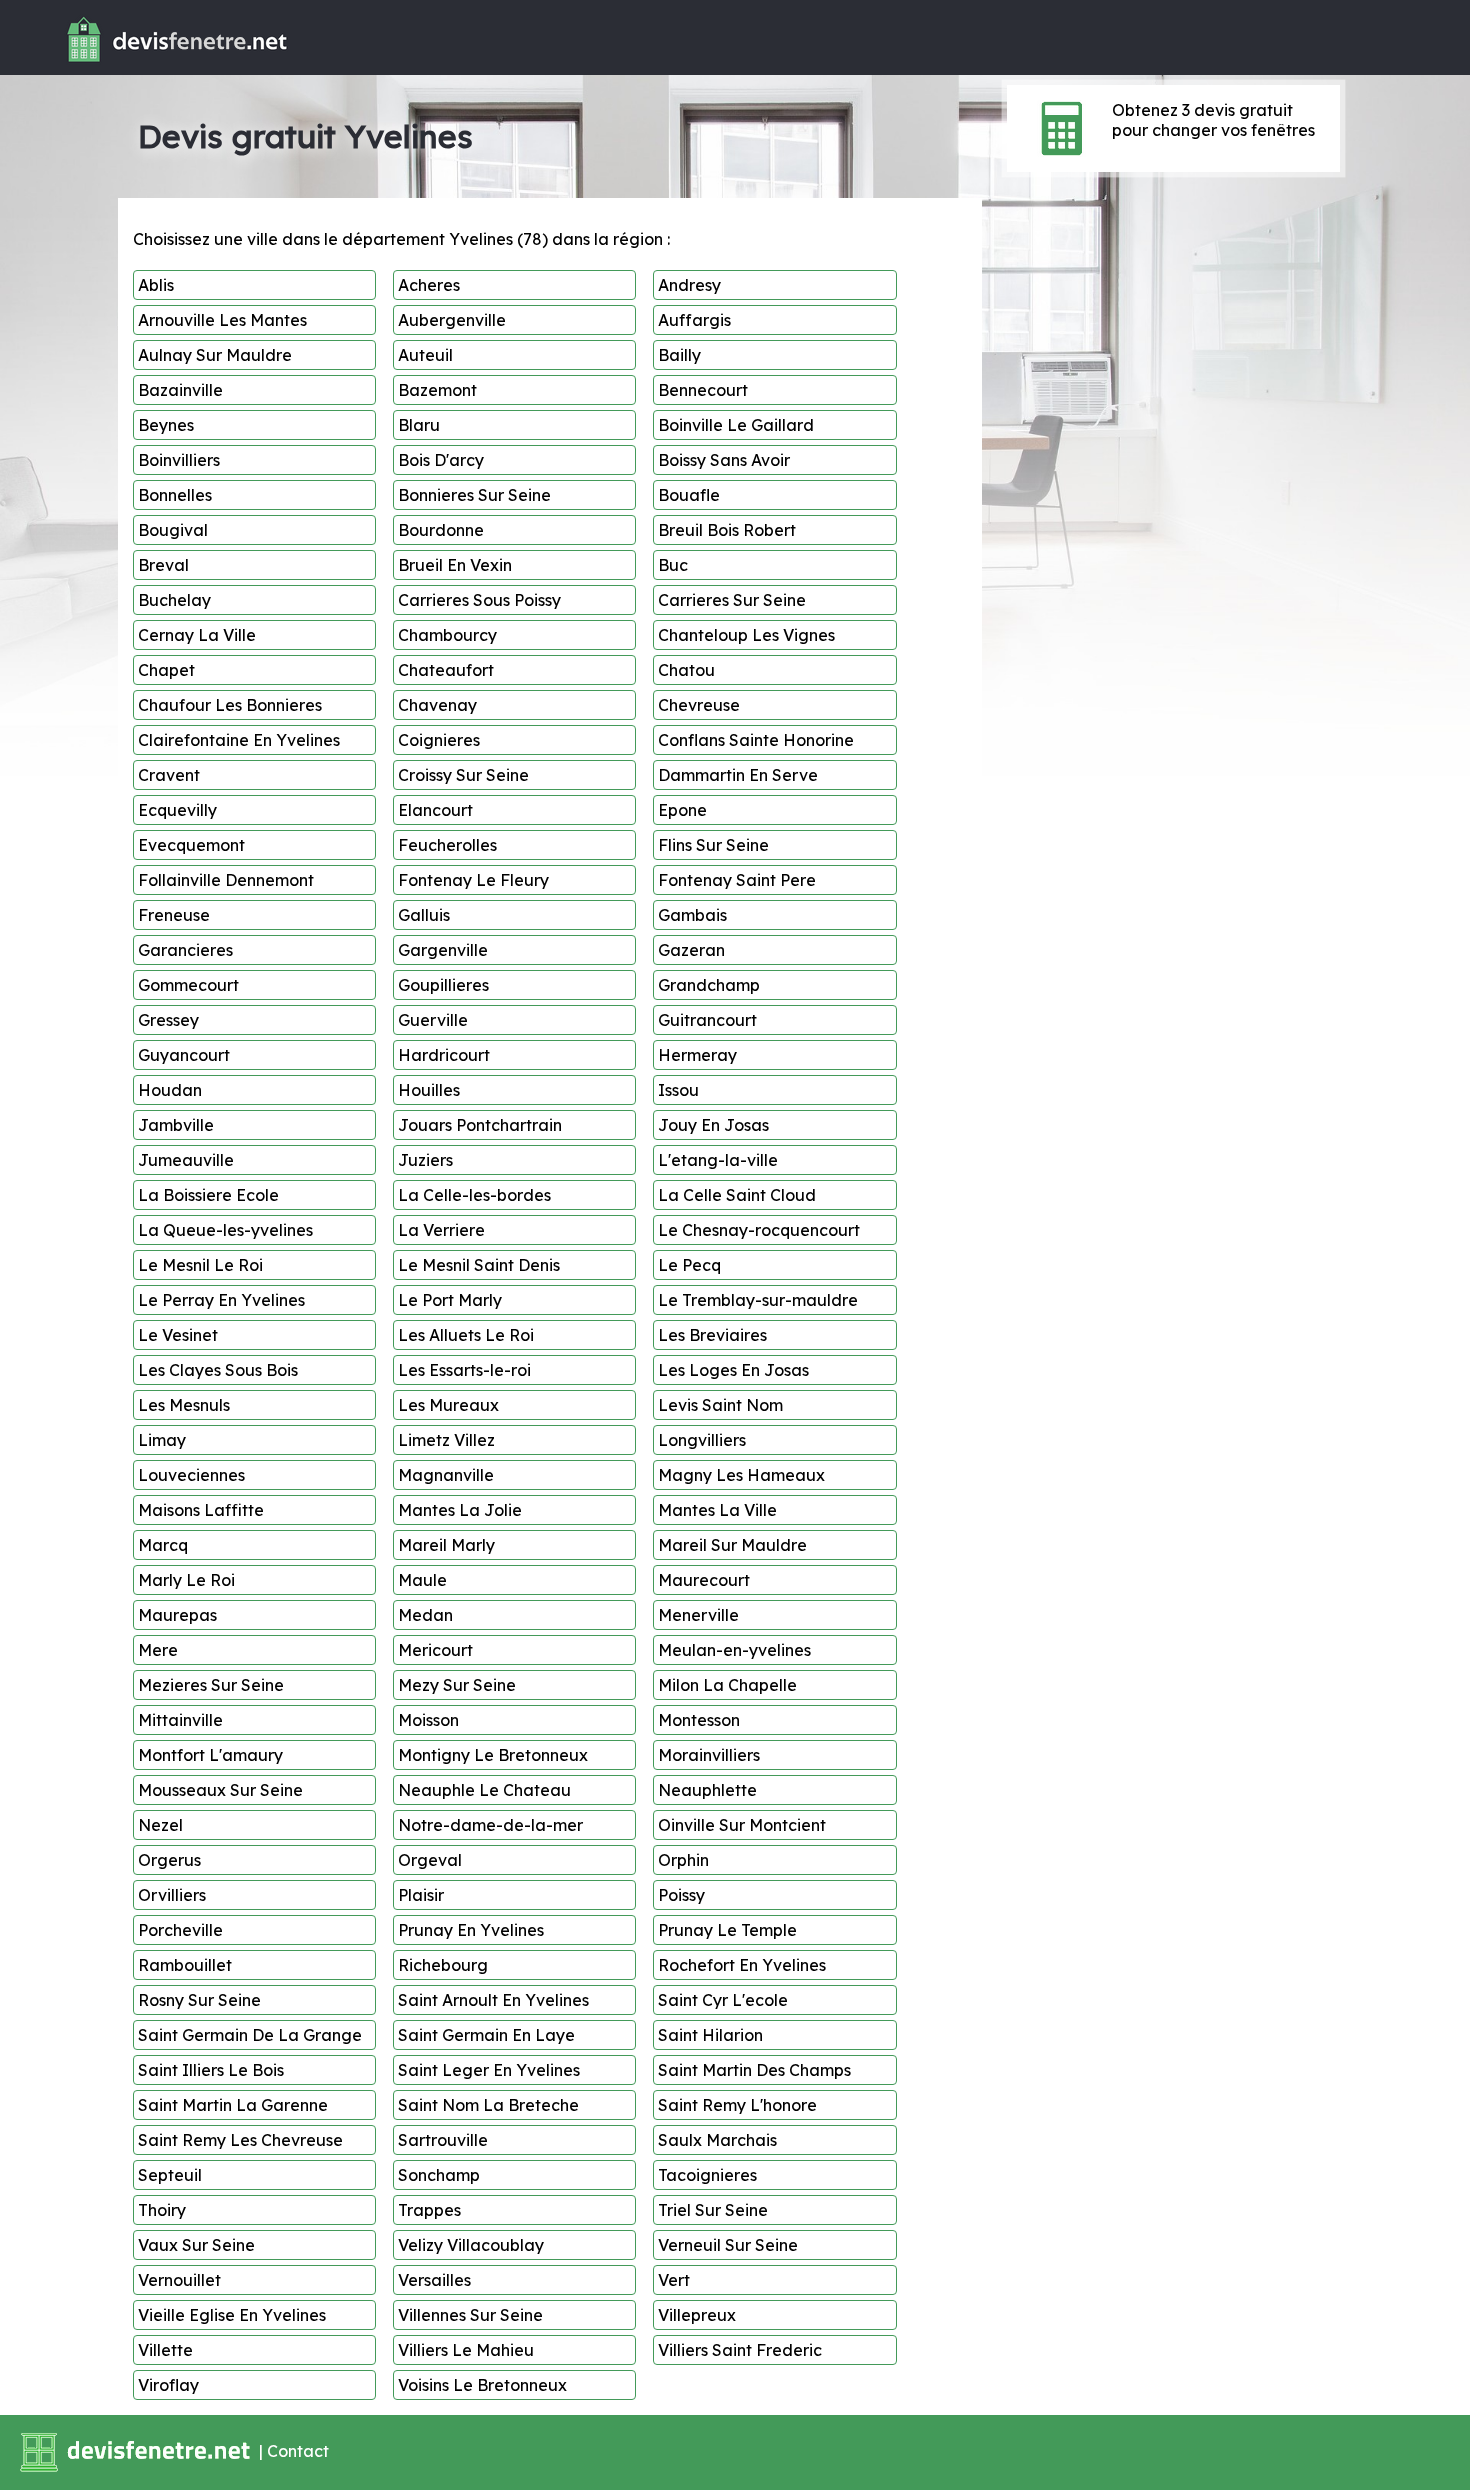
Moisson (428, 1720)
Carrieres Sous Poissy (479, 600)
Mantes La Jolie (460, 1510)
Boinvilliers (179, 460)
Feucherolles (447, 845)
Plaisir (421, 1895)
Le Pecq (689, 1265)
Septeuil (170, 2175)
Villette (165, 2350)
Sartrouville (443, 2140)
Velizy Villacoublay (471, 2245)
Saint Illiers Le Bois (211, 2070)
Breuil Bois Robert (727, 530)
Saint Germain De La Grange (250, 2035)
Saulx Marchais (717, 2140)
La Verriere (441, 1230)
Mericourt (435, 1650)
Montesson (699, 1720)
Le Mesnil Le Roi (200, 1265)
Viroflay (168, 2385)
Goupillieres (443, 985)
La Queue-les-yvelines (225, 1230)
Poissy (681, 1895)
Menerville (698, 1615)
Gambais (692, 915)
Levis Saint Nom (720, 1405)
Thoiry (162, 2210)
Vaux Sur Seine (196, 2245)
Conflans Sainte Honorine (756, 740)
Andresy (689, 285)
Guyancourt (184, 1055)
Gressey (168, 1020)
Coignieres (439, 740)
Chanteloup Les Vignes (746, 635)
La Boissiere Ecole (208, 1195)
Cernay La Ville (197, 635)
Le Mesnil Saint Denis (479, 1265)
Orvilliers (172, 1895)
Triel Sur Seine (713, 2210)
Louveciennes (191, 1475)
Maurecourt (704, 1580)
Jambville (176, 1125)
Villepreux (697, 2315)
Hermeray (697, 1055)
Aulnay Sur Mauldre (215, 355)
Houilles (429, 1090)
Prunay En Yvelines (471, 1930)
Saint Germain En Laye (486, 2035)
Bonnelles (175, 495)
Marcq (163, 1545)
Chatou (686, 670)
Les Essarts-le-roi (464, 1370)
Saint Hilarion (710, 2035)
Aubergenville (452, 320)
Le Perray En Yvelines (221, 1300)
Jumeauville (186, 1160)
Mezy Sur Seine (457, 1685)
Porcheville (180, 1930)
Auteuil (425, 355)
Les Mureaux (448, 1405)
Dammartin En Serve (738, 775)
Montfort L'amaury (210, 1755)
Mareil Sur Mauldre (732, 1545)
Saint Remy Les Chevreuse (240, 2140)
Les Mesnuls (184, 1405)
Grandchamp (709, 985)
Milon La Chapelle (727, 1685)
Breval (163, 565)
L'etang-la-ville (718, 1160)
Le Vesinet (178, 1335)
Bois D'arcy (441, 460)
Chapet (166, 670)
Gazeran (691, 950)
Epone (682, 810)
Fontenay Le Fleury (473, 880)
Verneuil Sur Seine (728, 2245)
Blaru (419, 425)
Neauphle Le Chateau (484, 1790)
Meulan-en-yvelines (734, 1650)
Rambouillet (185, 1965)
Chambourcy (447, 635)
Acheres (429, 285)
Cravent (169, 775)
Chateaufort (446, 670)
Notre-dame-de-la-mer (490, 1825)
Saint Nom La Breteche (488, 2105)
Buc (673, 565)
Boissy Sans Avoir (724, 460)
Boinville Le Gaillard (736, 425)
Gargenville (443, 950)
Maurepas (177, 1615)
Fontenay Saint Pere (737, 880)
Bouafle (689, 495)
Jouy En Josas (713, 1125)
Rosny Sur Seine (199, 2000)
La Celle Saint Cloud (737, 1195)
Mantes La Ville (717, 1510)
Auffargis (694, 320)
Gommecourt (188, 985)
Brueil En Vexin (455, 565)
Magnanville (446, 1475)
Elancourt (435, 810)
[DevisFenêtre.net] (146, 66)
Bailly (679, 355)
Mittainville (180, 1720)
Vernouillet (179, 2280)
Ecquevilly (177, 810)
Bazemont (437, 390)
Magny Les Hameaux (741, 1475)
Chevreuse (699, 705)
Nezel (160, 1825)
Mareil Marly (446, 1545)
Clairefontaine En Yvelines (239, 740)
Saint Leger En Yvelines (489, 2070)
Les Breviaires (712, 1335)
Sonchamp (439, 2175)
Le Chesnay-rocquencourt (759, 1230)
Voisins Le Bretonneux (482, 2385)
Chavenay (437, 705)
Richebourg (443, 1965)
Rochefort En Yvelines (742, 1965)
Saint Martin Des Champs (754, 2070)
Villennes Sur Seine (470, 2315)
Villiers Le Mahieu (466, 2350)
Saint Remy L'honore (737, 2105)
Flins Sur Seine (713, 845)
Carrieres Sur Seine (732, 600)
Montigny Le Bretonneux (493, 1755)
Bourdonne (441, 530)
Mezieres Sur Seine (211, 1685)
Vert (674, 2280)
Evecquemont (191, 845)
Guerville (433, 1020)
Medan (425, 1615)
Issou (678, 1090)
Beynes (166, 425)
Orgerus (169, 1860)
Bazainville (180, 390)
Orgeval (430, 1860)
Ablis (156, 285)
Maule (422, 1580)
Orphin (683, 1860)
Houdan (170, 1090)
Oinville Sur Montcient (742, 1825)
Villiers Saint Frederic (740, 2350)
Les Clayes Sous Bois (218, 1370)
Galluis (424, 915)
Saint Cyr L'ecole (723, 2000)
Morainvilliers (709, 1755)
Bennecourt (703, 390)
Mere (158, 1650)
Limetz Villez (446, 1440)
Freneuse (174, 915)
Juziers (425, 1160)
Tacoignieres (707, 2175)
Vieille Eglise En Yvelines (232, 2315)
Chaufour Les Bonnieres (230, 705)
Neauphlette (707, 1790)
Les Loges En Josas (733, 1370)
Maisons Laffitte (201, 1510)
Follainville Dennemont (226, 880)
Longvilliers (702, 1440)
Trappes (429, 2210)
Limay (162, 1440)
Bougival (173, 530)
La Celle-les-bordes (474, 1195)
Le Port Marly (450, 1300)
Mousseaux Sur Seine (220, 1790)
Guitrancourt (707, 1020)
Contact (298, 2451)
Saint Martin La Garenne (233, 2105)
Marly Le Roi (186, 1580)
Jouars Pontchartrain (480, 1125)
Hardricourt (444, 1055)
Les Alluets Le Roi (466, 1335)
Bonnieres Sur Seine (474, 495)
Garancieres (185, 950)
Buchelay (174, 600)
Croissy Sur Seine (463, 775)
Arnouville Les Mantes (222, 320)
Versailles (434, 2280)
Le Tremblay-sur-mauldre (758, 1300)
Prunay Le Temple (727, 1930)
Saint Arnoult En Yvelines (493, 2000)
